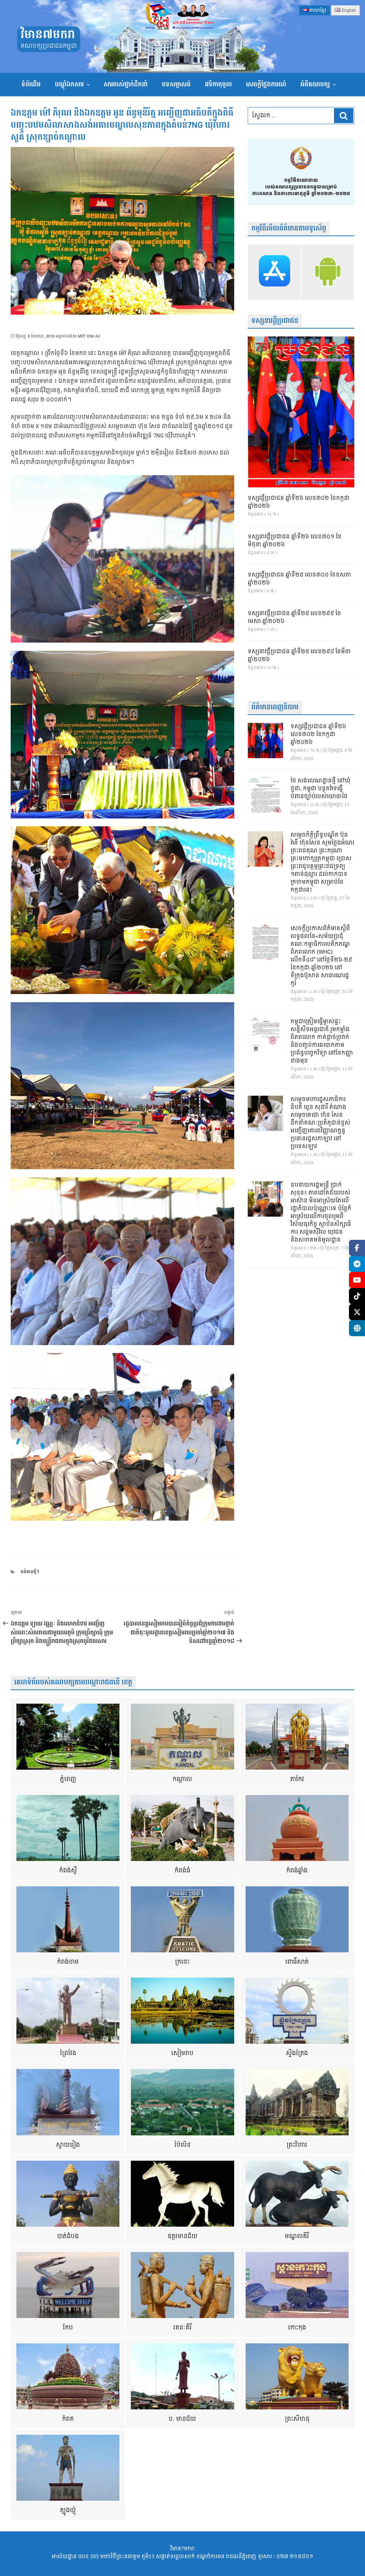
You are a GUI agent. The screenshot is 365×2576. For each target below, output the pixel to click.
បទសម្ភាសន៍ (176, 84)
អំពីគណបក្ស (315, 84)
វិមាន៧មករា (48, 35)
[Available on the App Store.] (274, 272)
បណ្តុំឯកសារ (69, 84)
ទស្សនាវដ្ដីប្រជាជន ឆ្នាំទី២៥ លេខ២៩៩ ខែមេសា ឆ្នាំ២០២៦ (294, 618)
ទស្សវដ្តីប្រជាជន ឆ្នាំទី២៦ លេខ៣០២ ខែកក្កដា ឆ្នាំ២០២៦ (299, 502)
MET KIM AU (89, 336)
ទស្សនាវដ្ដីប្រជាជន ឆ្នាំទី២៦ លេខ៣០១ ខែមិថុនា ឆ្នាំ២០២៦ (295, 541)
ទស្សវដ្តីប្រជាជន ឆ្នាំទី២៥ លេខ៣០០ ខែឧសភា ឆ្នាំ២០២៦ (299, 579)
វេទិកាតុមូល (218, 84)
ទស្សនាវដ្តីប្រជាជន (275, 321)
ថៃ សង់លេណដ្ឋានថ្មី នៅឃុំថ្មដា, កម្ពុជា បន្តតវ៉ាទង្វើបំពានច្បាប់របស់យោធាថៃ (320, 789)
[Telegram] (357, 1264)
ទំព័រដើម (31, 84)
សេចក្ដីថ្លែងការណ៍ (266, 84)
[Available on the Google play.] (328, 272)
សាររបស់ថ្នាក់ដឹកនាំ (126, 84)
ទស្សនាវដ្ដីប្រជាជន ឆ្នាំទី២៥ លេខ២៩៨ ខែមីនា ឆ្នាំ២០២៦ (299, 656)
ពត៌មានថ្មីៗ (30, 1572)
